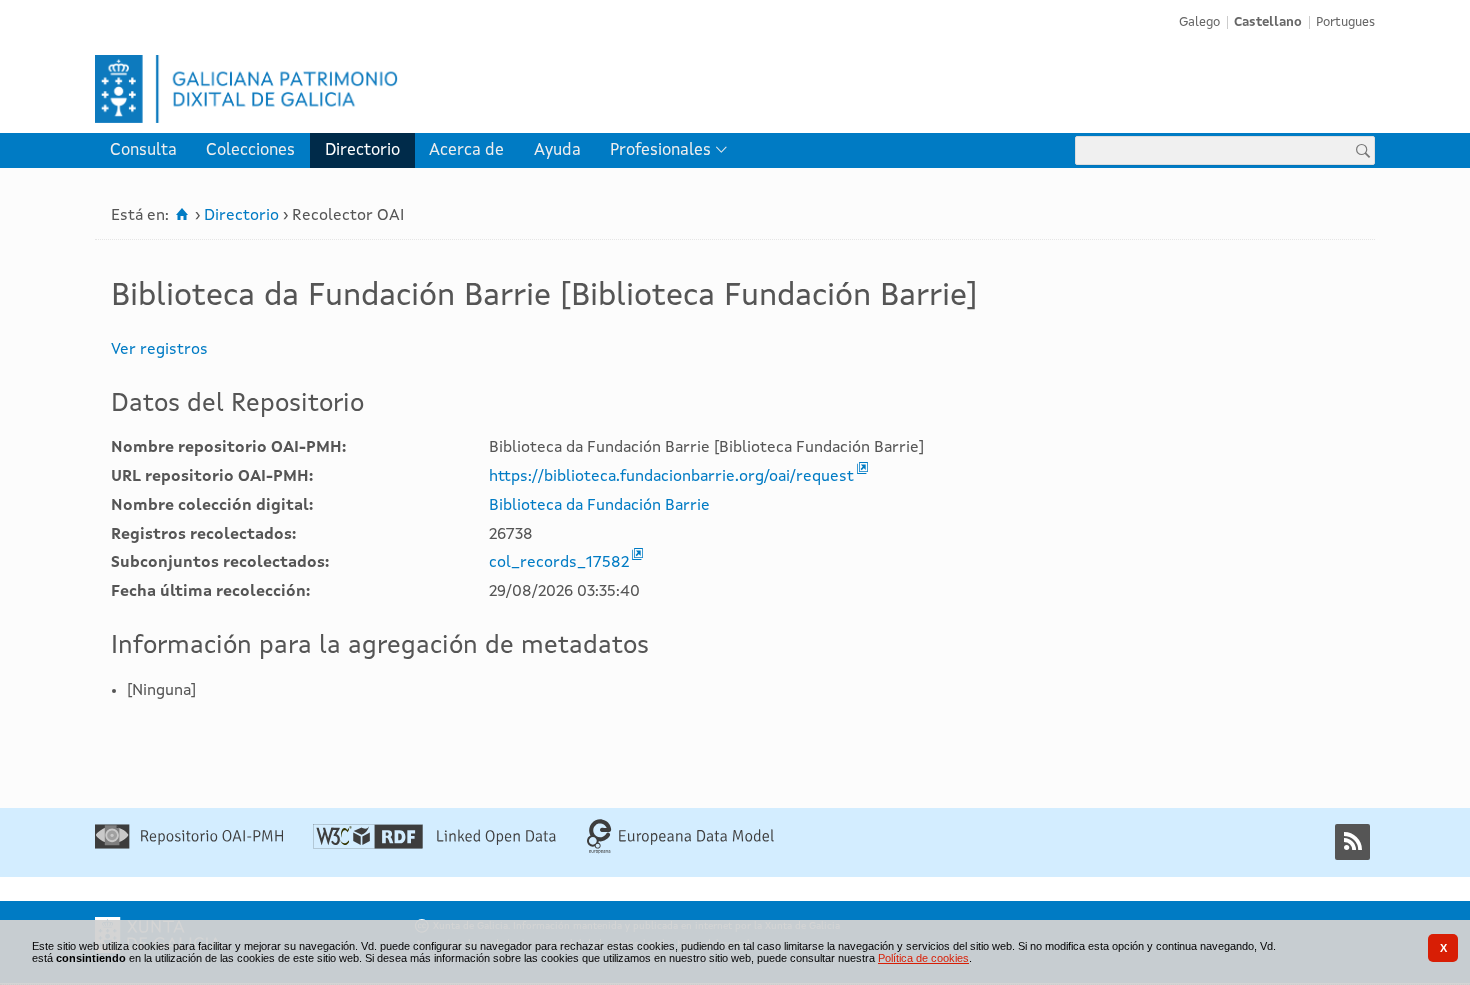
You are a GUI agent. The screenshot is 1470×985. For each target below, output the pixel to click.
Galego (1199, 22)
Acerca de (466, 150)
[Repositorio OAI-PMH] (189, 845)
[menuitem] (143, 150)
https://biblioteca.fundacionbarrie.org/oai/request (671, 477)
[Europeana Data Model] (680, 850)
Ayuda (557, 150)
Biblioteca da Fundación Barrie (599, 506)
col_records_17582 (559, 563)
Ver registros (159, 350)
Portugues (1345, 22)
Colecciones (250, 150)
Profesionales (660, 150)
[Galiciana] (411, 89)
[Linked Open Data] (434, 845)
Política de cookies (923, 958)
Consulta (143, 150)
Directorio (362, 150)
